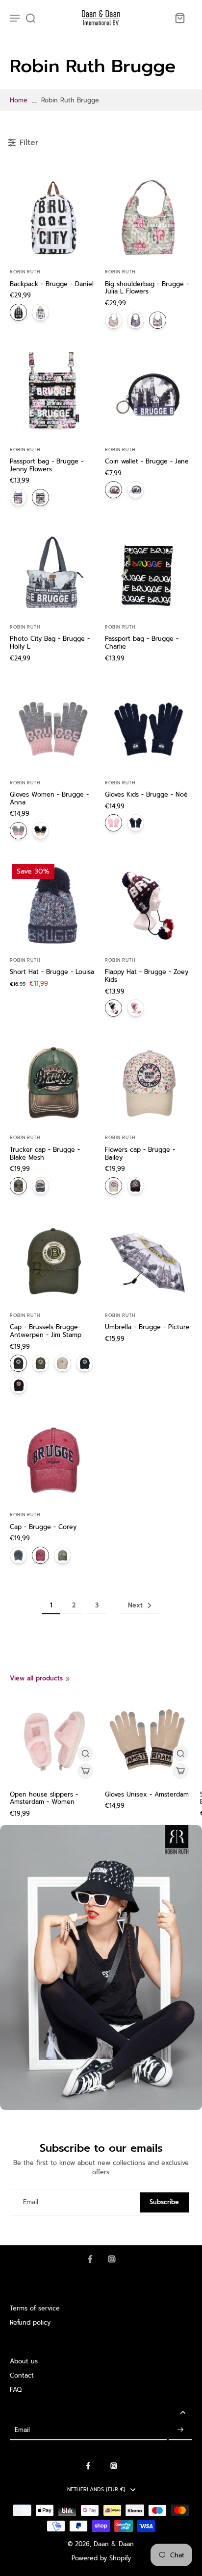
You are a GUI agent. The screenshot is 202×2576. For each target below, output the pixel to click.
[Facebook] (90, 2259)
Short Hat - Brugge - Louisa (52, 972)
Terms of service (35, 2308)
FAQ (16, 2390)
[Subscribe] (180, 2430)
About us (24, 2361)
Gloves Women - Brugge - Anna (49, 798)
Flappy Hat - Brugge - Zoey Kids (147, 976)
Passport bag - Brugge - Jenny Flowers (47, 465)
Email (31, 2202)
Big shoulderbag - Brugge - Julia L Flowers (147, 288)
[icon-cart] (179, 18)
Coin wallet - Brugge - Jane (147, 461)
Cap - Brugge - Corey (43, 1527)
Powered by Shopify (101, 2558)
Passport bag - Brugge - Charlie (142, 643)
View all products (36, 1678)
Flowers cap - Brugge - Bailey (140, 1154)
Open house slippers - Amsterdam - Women (44, 1798)
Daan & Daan (114, 2544)
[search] (30, 18)
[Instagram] (112, 2259)
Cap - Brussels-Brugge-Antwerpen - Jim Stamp (46, 1331)
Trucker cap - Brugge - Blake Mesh (45, 1154)
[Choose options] (85, 1771)
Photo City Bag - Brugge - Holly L (50, 643)
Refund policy (30, 2322)
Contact (22, 2375)
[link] (68, 1679)
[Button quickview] (85, 1753)
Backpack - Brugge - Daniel (52, 284)
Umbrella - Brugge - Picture (147, 1327)
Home (19, 100)
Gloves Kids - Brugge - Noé (146, 794)
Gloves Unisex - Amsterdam (147, 1794)
